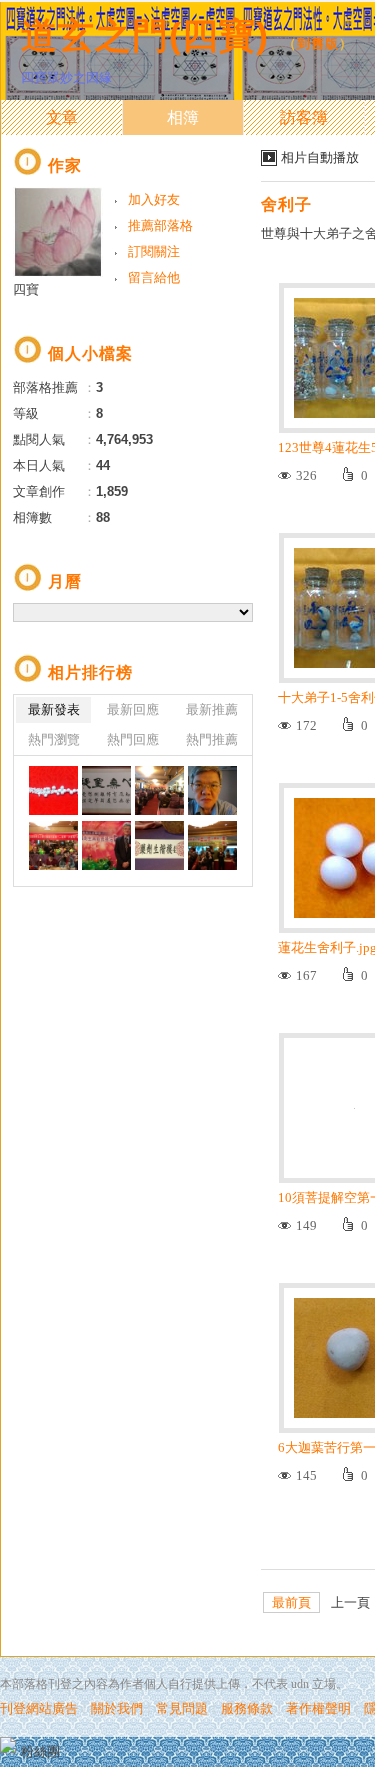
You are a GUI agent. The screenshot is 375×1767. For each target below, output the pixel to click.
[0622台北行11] (106, 845)
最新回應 (133, 709)
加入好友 (154, 199)
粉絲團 (40, 1751)
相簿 (183, 117)
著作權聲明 (318, 1708)
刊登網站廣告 (39, 1708)
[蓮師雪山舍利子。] (53, 790)
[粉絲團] (8, 1745)
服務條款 (247, 1708)
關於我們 (117, 1708)
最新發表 (54, 709)
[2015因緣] (159, 790)
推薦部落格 (160, 225)
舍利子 (286, 204)
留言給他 (154, 277)
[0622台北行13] (212, 790)
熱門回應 (133, 739)
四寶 (26, 289)
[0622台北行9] (212, 845)
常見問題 (182, 1708)
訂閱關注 (154, 251)
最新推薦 (212, 709)
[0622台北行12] (53, 845)
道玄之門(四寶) (145, 35)
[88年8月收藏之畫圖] (106, 790)
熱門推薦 (212, 739)
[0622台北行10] (159, 845)
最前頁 (291, 1602)
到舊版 (318, 43)
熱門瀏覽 (54, 739)
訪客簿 (304, 117)
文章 (62, 117)
